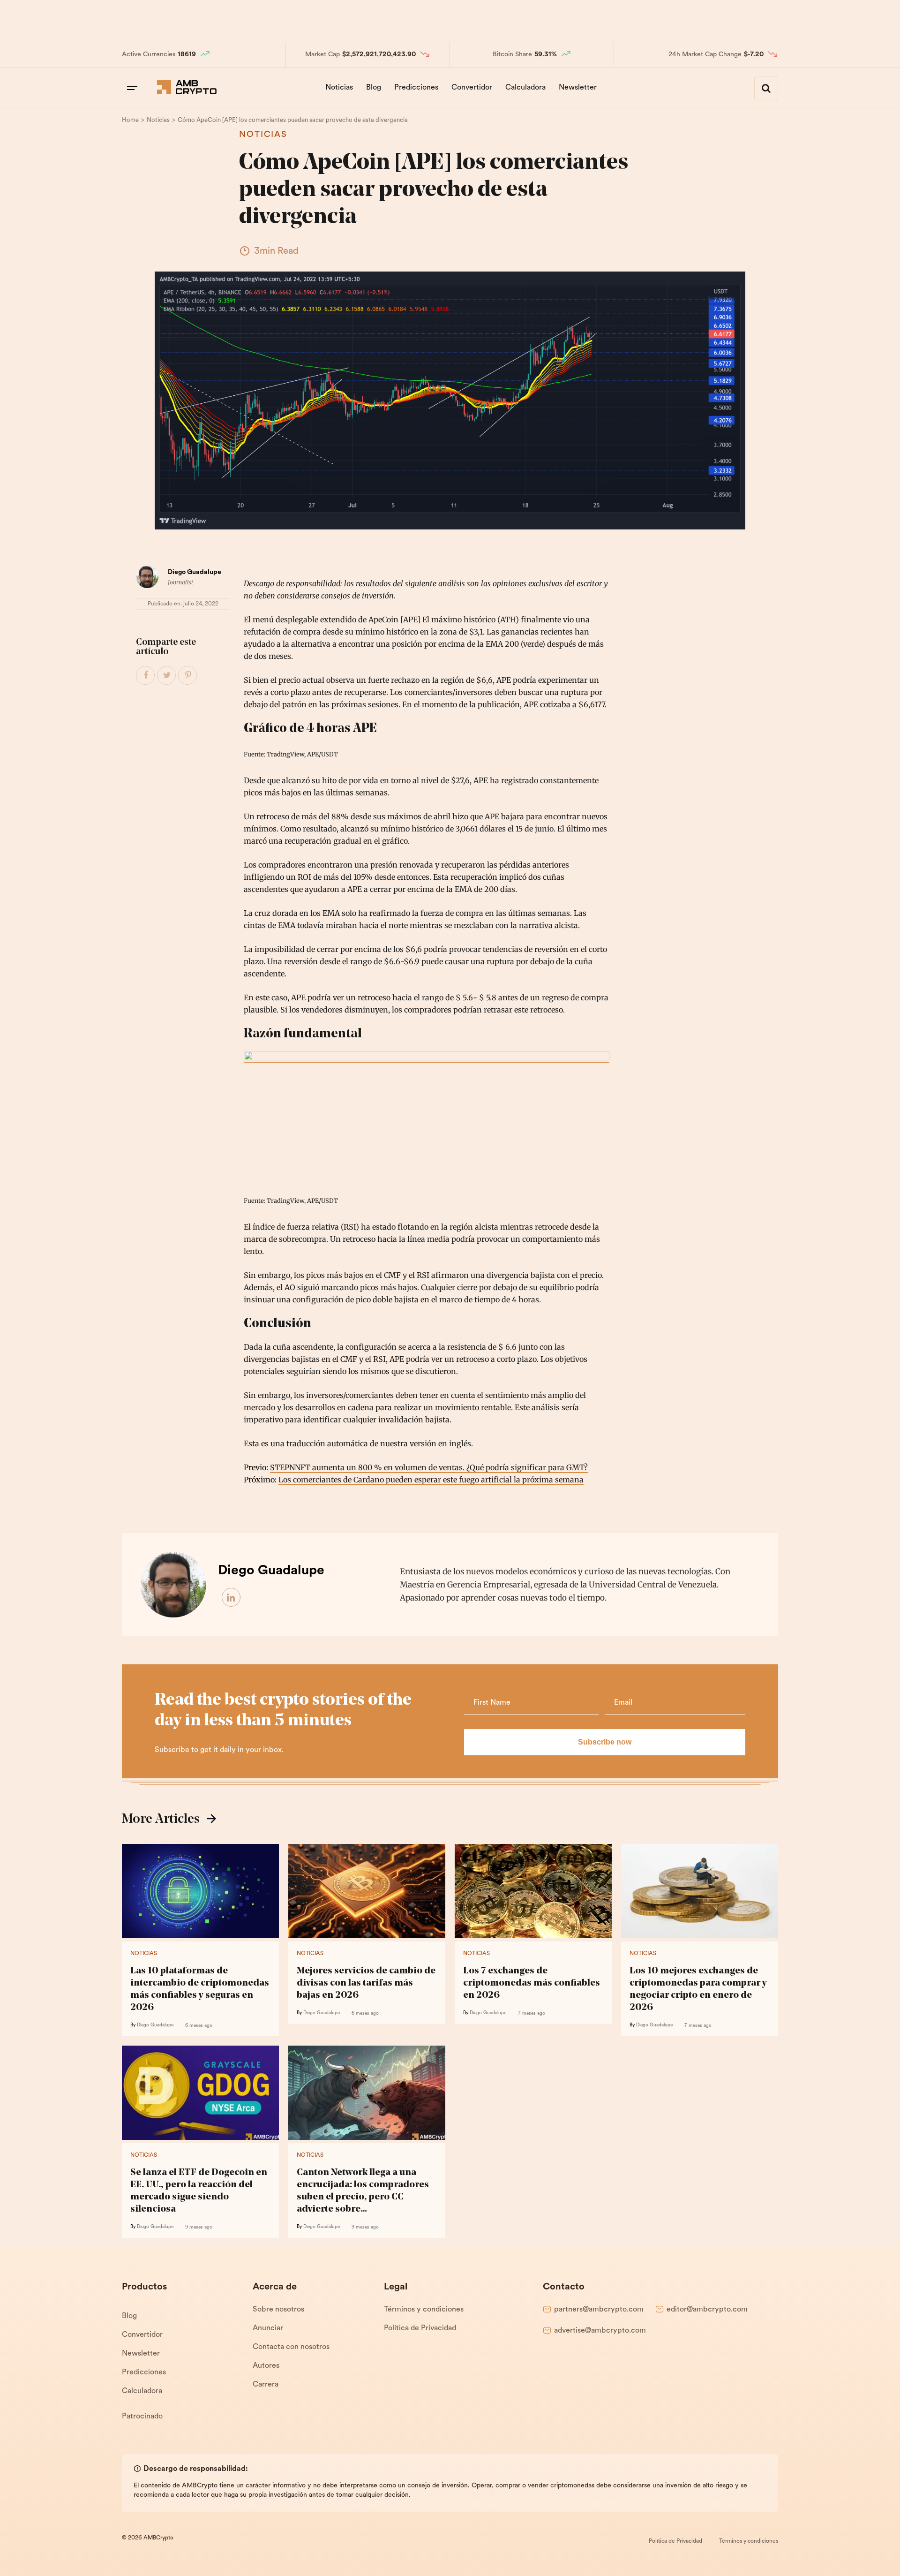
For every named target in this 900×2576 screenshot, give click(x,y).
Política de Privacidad (420, 2328)
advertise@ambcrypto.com (600, 2331)
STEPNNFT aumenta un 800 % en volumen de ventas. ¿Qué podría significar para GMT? (429, 1467)
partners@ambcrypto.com (599, 2310)
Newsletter (578, 88)
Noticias (339, 88)
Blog (374, 88)
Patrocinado (142, 2417)
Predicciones (416, 88)
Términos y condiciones (424, 2310)
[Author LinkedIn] (232, 1598)
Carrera (266, 2385)
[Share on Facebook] (146, 676)
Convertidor (472, 88)
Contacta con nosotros (291, 2347)
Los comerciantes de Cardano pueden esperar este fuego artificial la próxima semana (431, 1480)
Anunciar (268, 2328)
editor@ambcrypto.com (707, 2310)
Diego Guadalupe (195, 572)
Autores (266, 2366)
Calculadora (525, 88)
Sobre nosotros (278, 2310)
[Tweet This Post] (167, 676)
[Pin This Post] (188, 676)
